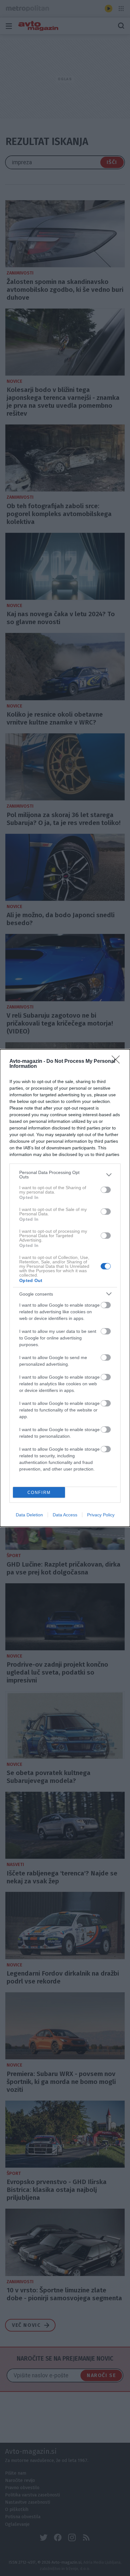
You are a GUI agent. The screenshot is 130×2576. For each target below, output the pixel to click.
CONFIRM (39, 1493)
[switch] (106, 1190)
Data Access (65, 1515)
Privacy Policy (101, 1515)
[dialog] (65, 1288)
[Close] (118, 1062)
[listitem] (65, 1175)
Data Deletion (29, 1515)
